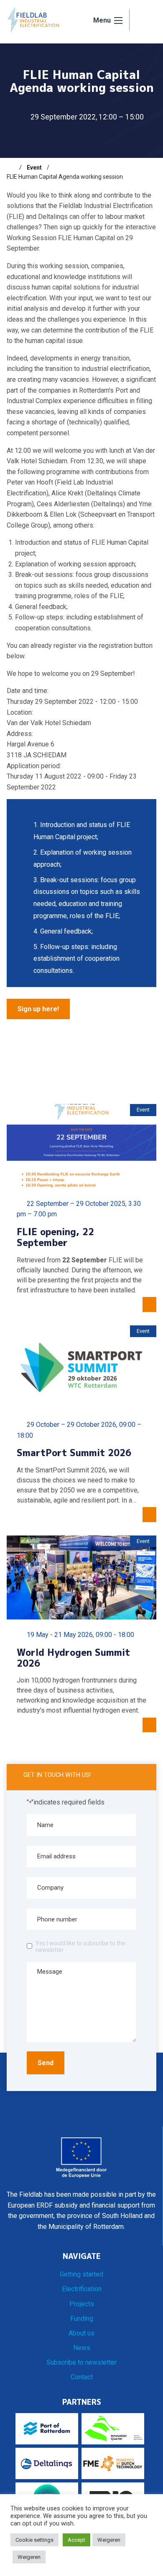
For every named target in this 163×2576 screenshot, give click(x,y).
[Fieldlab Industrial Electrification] (33, 19)
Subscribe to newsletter (81, 2362)
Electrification (82, 2289)
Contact (82, 2377)
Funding (82, 2318)
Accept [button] (76, 2540)
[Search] (143, 20)
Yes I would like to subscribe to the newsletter (80, 1947)
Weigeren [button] (109, 2540)
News (82, 2348)
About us (81, 2333)
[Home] (10, 168)
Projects (82, 2304)
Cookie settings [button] (34, 2540)
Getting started (81, 2274)
